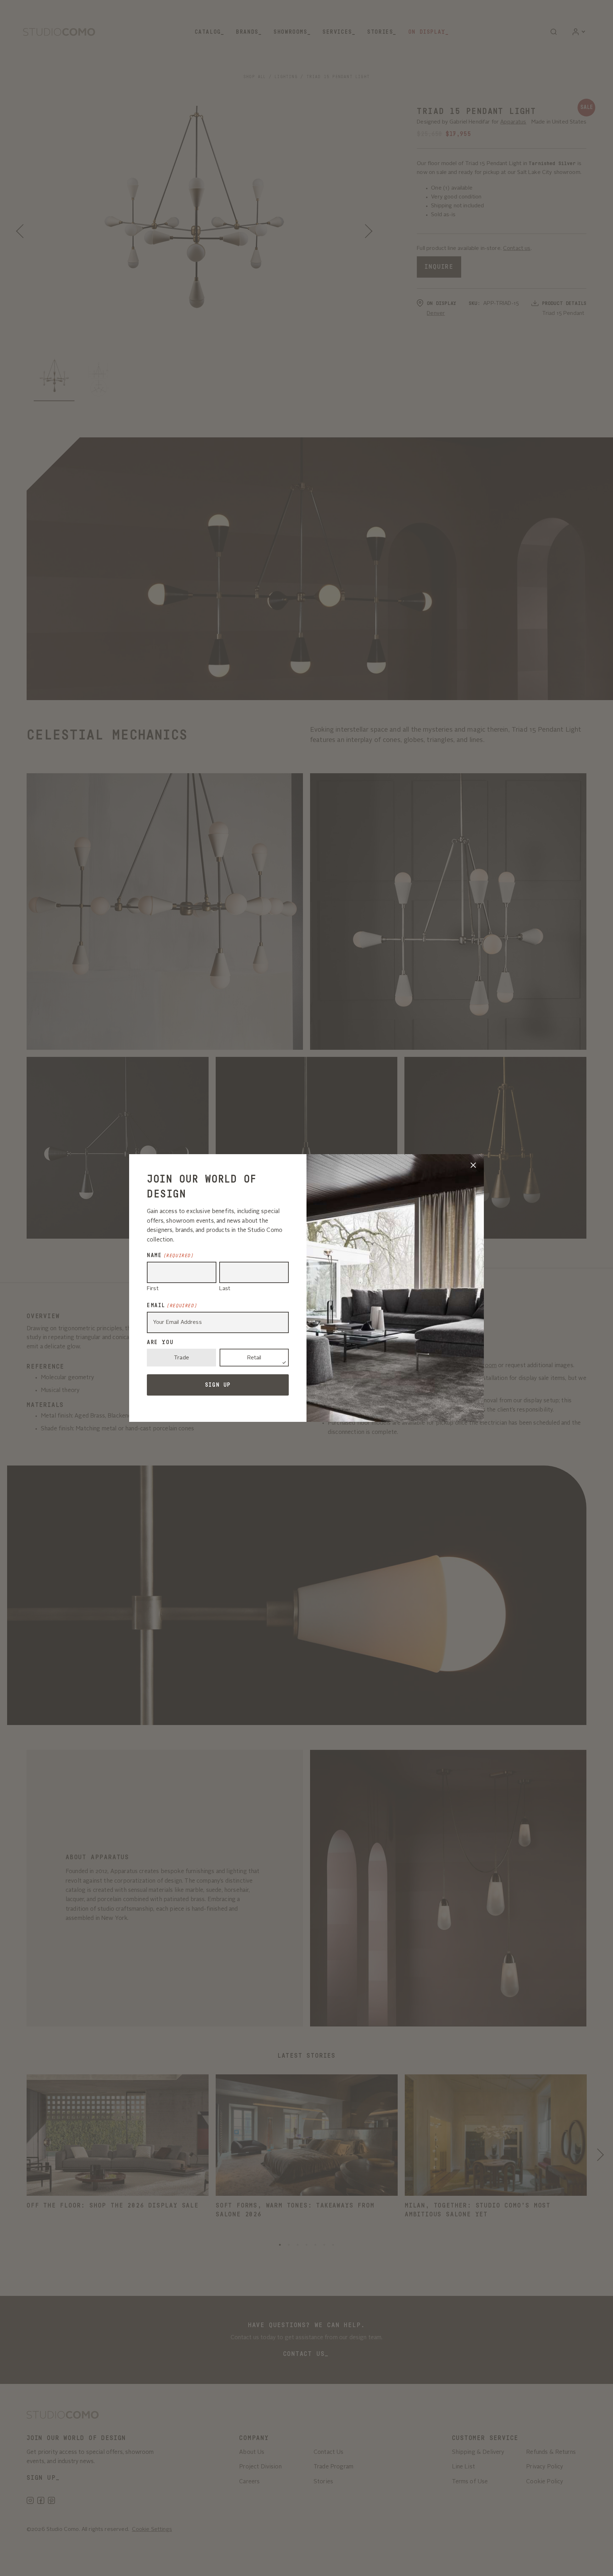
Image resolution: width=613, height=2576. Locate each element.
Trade (181, 1358)
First (153, 1289)
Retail (254, 1358)
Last (225, 1289)
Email (172, 1305)
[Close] (473, 1165)
